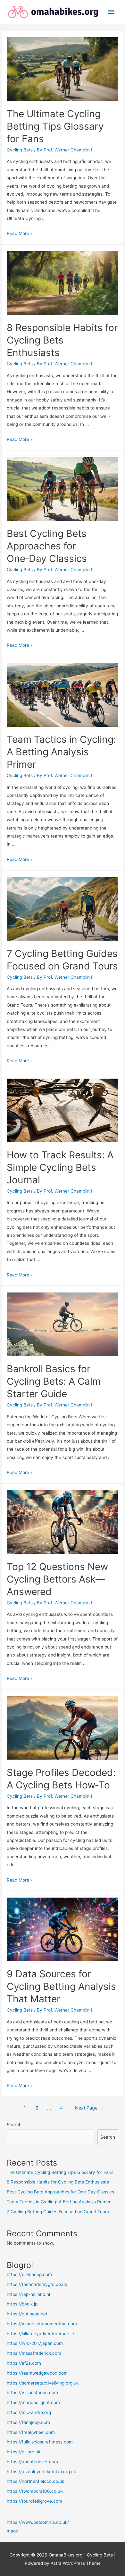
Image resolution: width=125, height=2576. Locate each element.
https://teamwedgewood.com (37, 2373)
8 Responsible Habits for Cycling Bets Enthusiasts (62, 340)
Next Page (89, 2108)
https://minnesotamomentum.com (42, 2324)
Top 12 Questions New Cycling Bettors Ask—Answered (57, 1579)
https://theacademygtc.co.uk (37, 2284)
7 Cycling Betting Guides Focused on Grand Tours (58, 2212)
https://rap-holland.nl (28, 2294)
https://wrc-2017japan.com (35, 2343)
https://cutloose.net (27, 2314)
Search (14, 2125)
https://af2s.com (24, 2363)
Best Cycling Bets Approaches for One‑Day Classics (47, 546)
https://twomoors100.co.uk (35, 2491)
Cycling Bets (20, 150)
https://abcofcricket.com (32, 2462)
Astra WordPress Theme (76, 2563)
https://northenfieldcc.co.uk (35, 2481)
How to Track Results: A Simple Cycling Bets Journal (60, 1167)
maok (12, 2531)
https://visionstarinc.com (32, 2393)
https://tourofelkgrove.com (34, 2501)
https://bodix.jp (22, 2304)
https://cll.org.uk (24, 2452)
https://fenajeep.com (28, 2422)
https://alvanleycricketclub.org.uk (41, 2472)
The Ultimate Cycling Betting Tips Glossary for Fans (55, 126)
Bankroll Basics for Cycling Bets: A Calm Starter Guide (54, 1381)
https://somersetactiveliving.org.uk (43, 2383)
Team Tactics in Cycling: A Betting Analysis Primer (61, 752)
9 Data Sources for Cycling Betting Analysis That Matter (61, 1986)
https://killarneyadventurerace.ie (40, 2334)
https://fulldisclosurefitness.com (40, 2442)
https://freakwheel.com (31, 2432)
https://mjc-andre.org (29, 2412)
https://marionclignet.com (33, 2402)
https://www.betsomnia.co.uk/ (38, 2522)
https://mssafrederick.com (34, 2353)
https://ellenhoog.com (29, 2274)
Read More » (20, 233)
